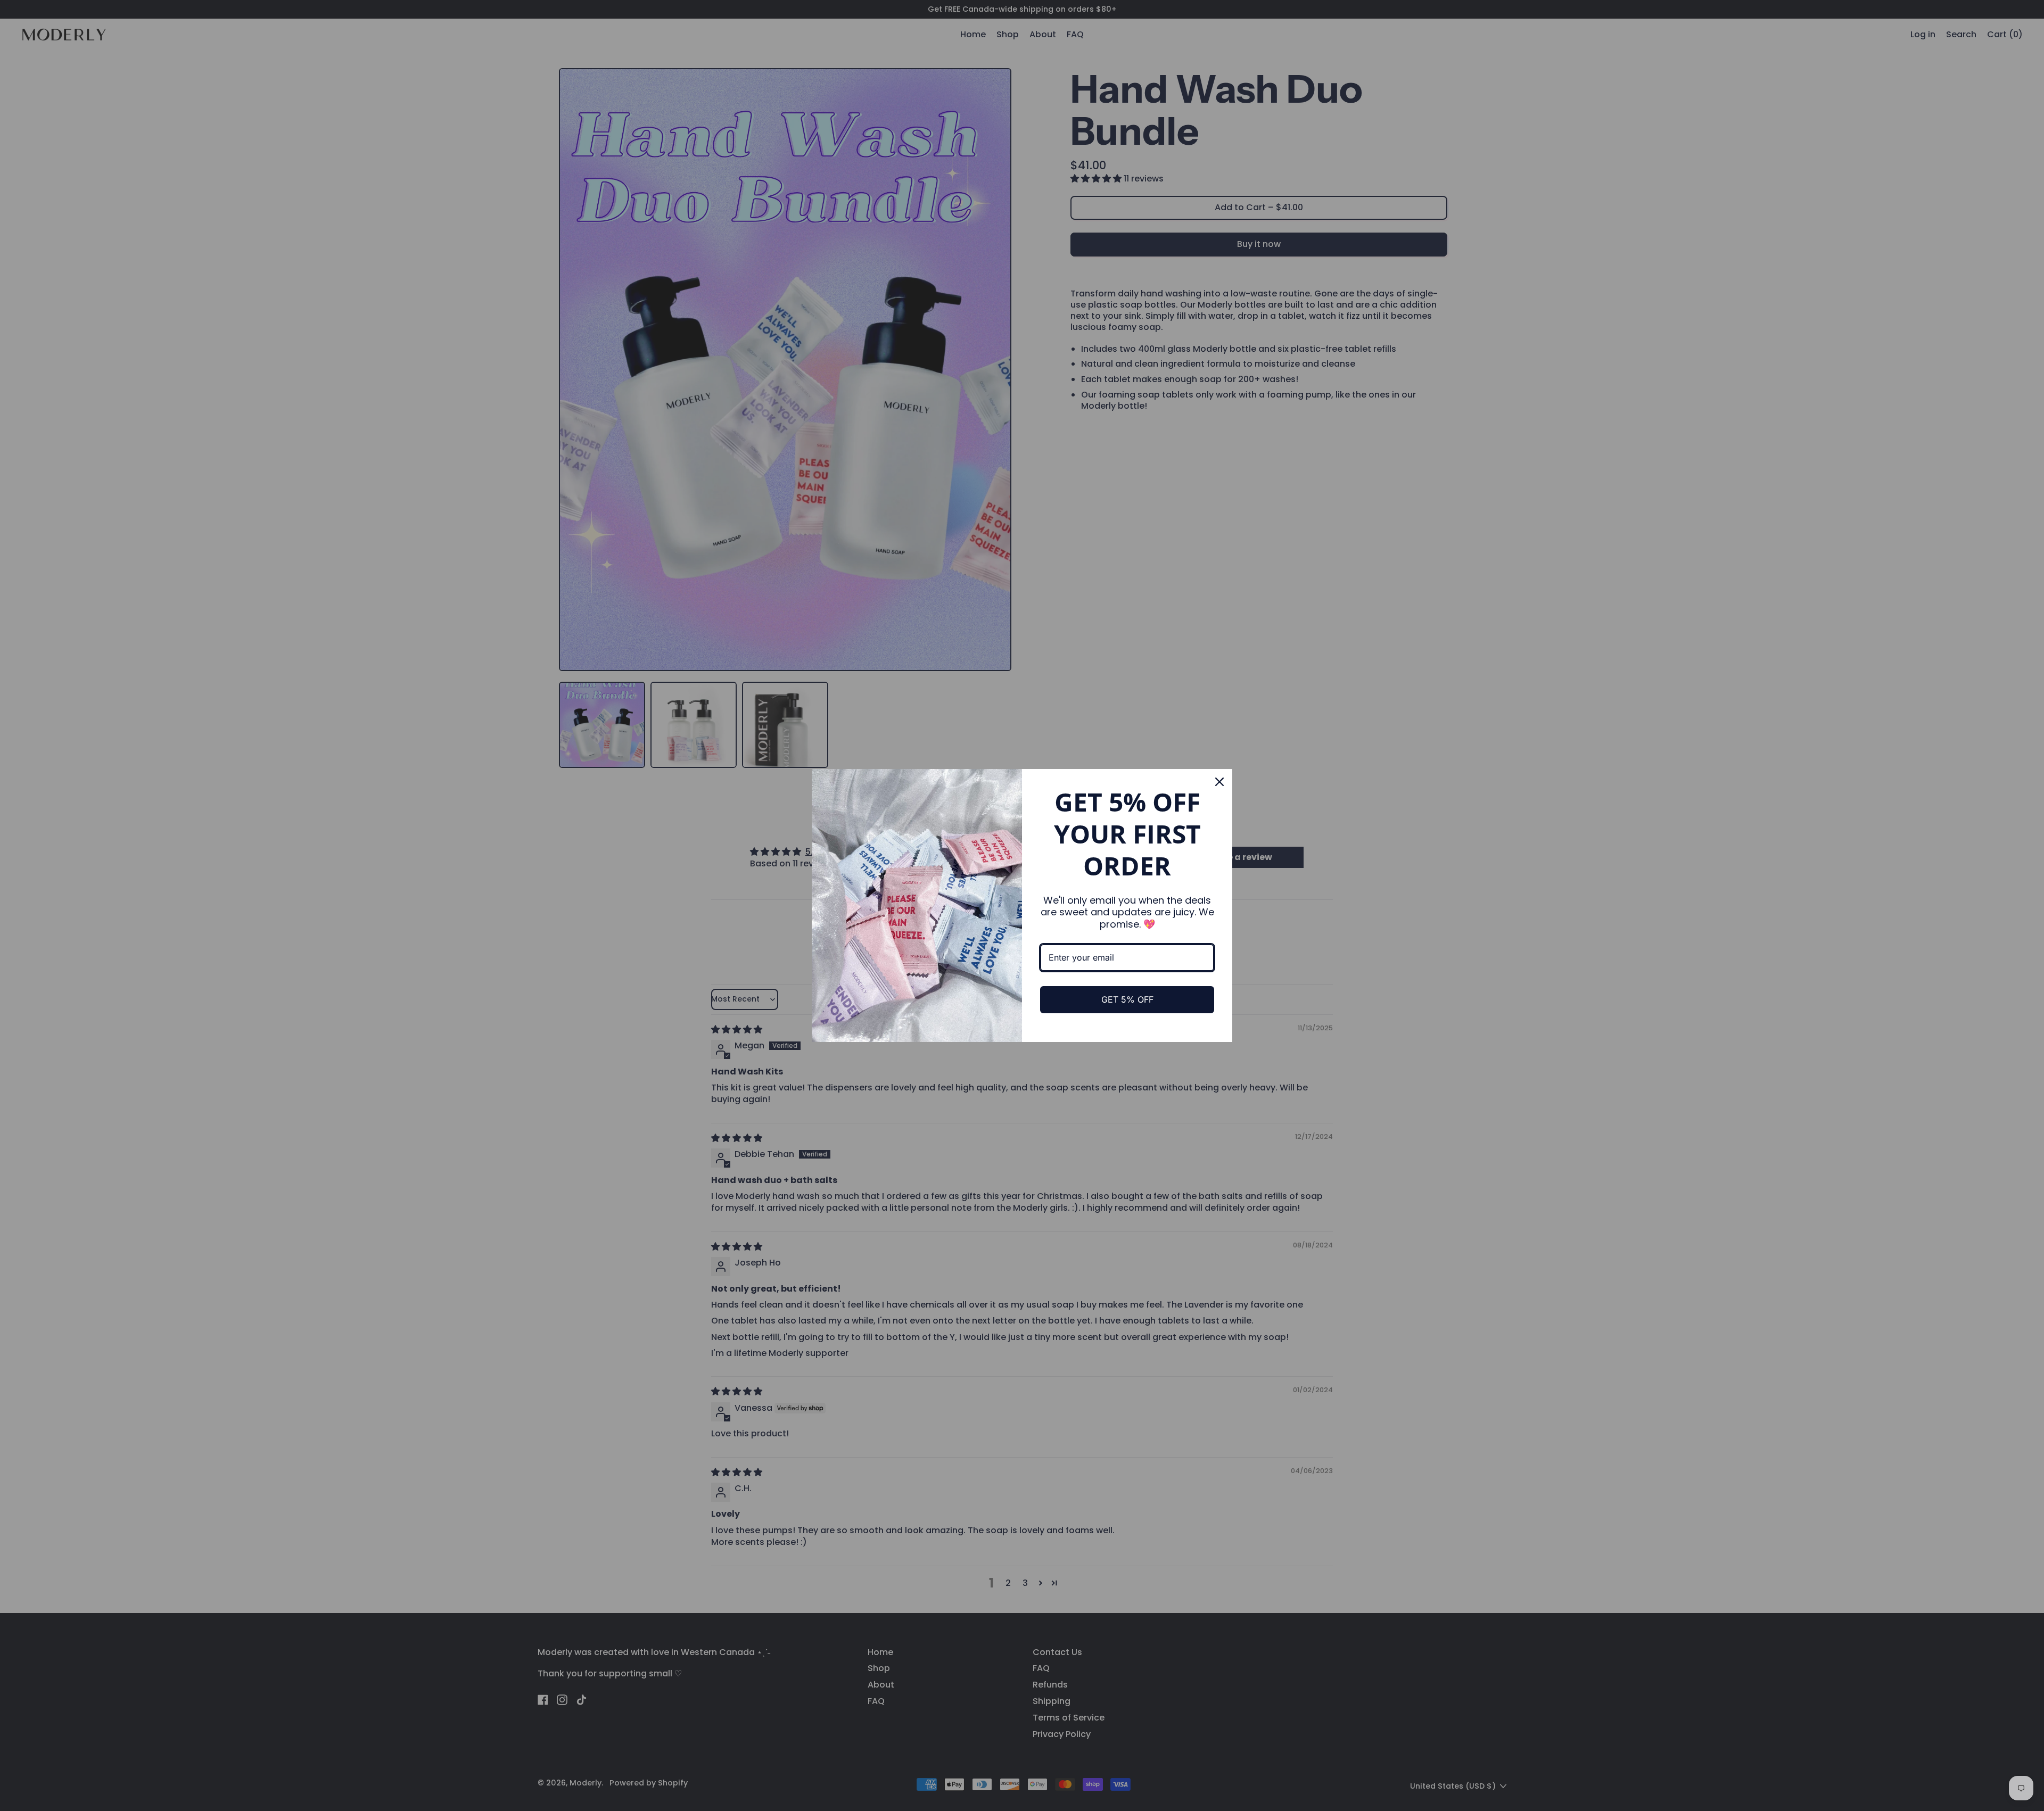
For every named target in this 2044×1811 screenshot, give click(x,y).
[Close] (1219, 782)
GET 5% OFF (1127, 999)
